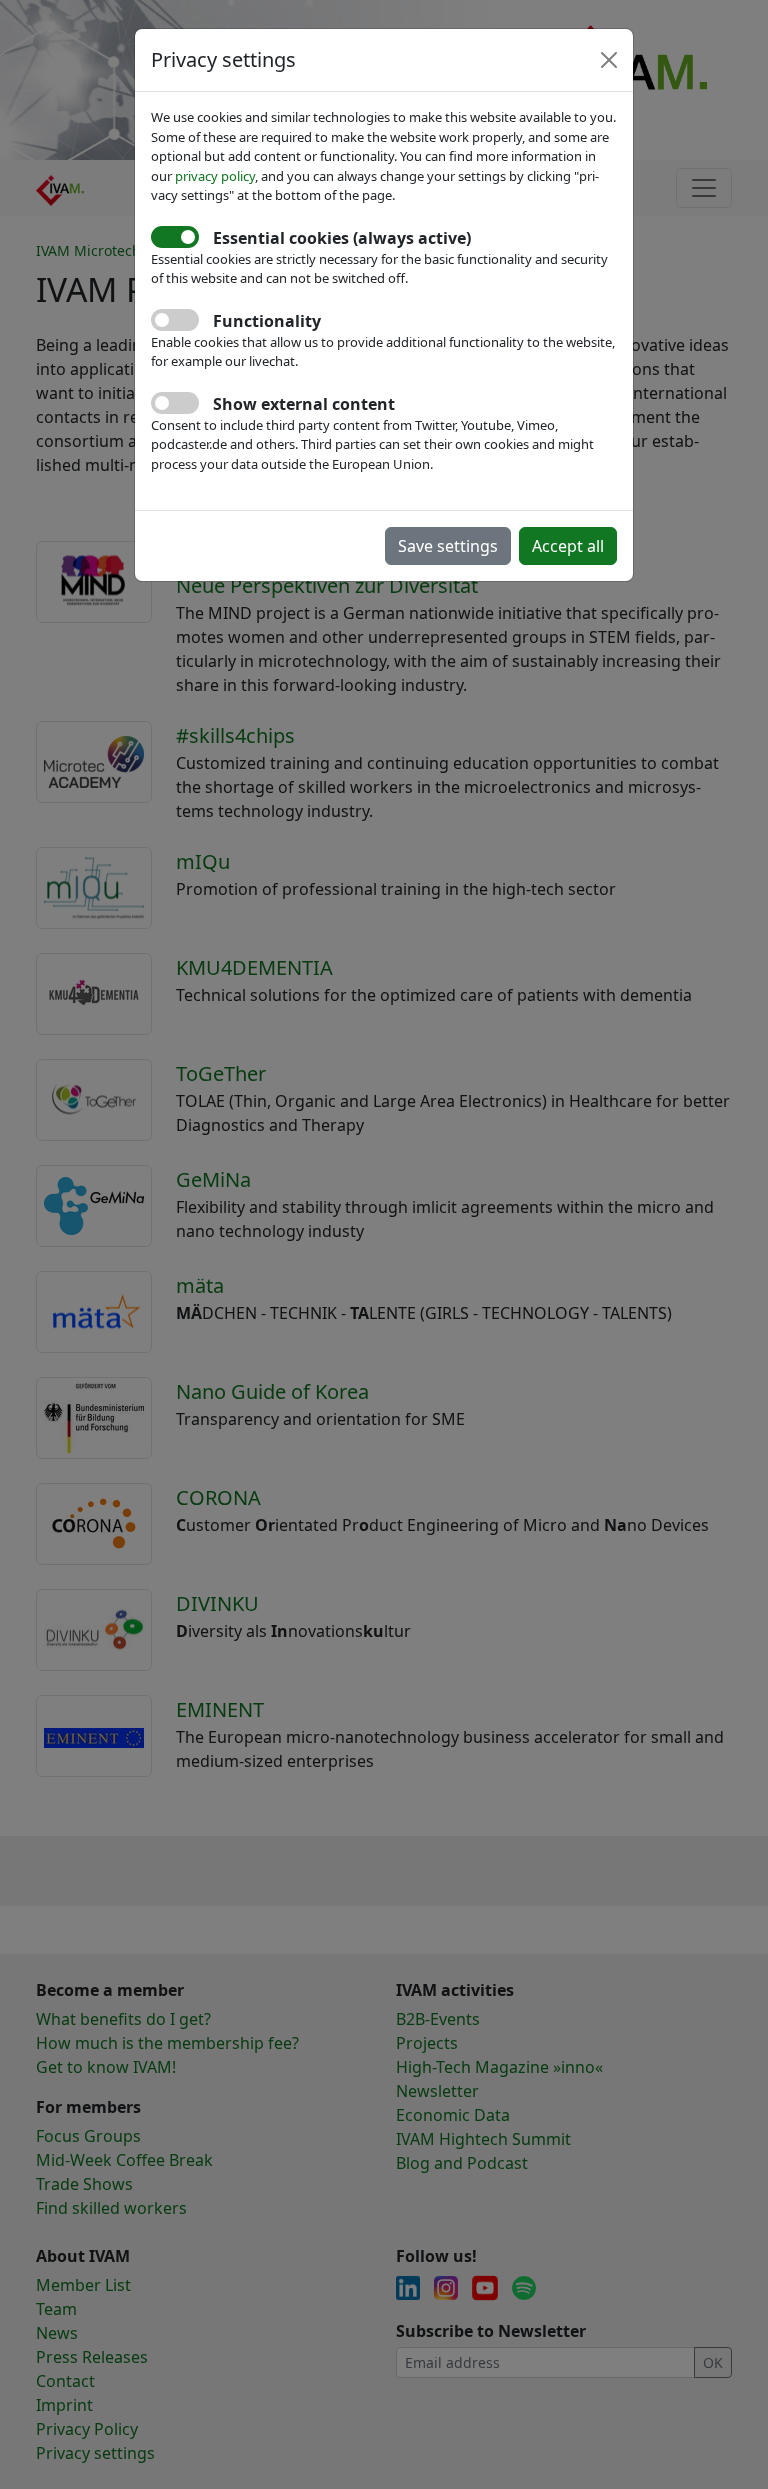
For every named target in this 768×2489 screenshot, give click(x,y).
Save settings (448, 546)
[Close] (609, 60)
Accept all (568, 546)
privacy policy (215, 176)
